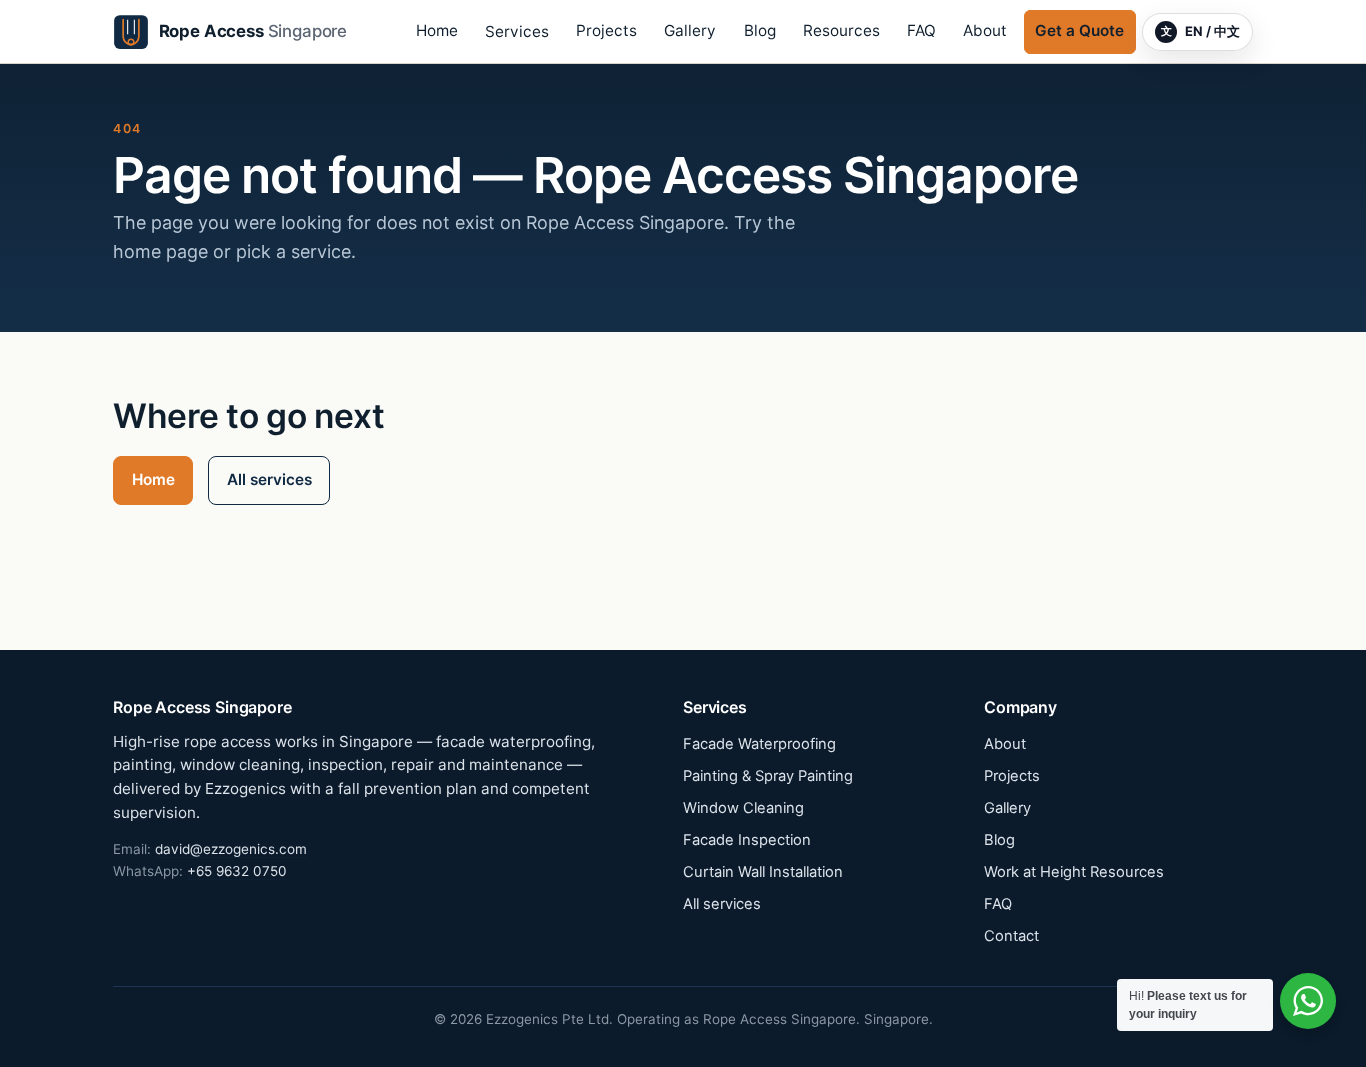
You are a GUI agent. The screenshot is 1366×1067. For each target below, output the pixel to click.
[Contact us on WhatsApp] (1308, 1001)
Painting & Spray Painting (768, 776)
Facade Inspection (747, 840)
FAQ (921, 30)
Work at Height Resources (1074, 872)
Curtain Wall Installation (763, 872)
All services (269, 479)
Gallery (690, 30)
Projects (606, 30)
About (985, 30)
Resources (841, 30)
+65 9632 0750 (237, 871)
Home (437, 30)
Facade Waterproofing (759, 744)
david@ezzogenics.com (231, 849)
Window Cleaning (743, 808)
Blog (760, 30)
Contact (1011, 936)
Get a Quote (1079, 30)
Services (517, 31)
